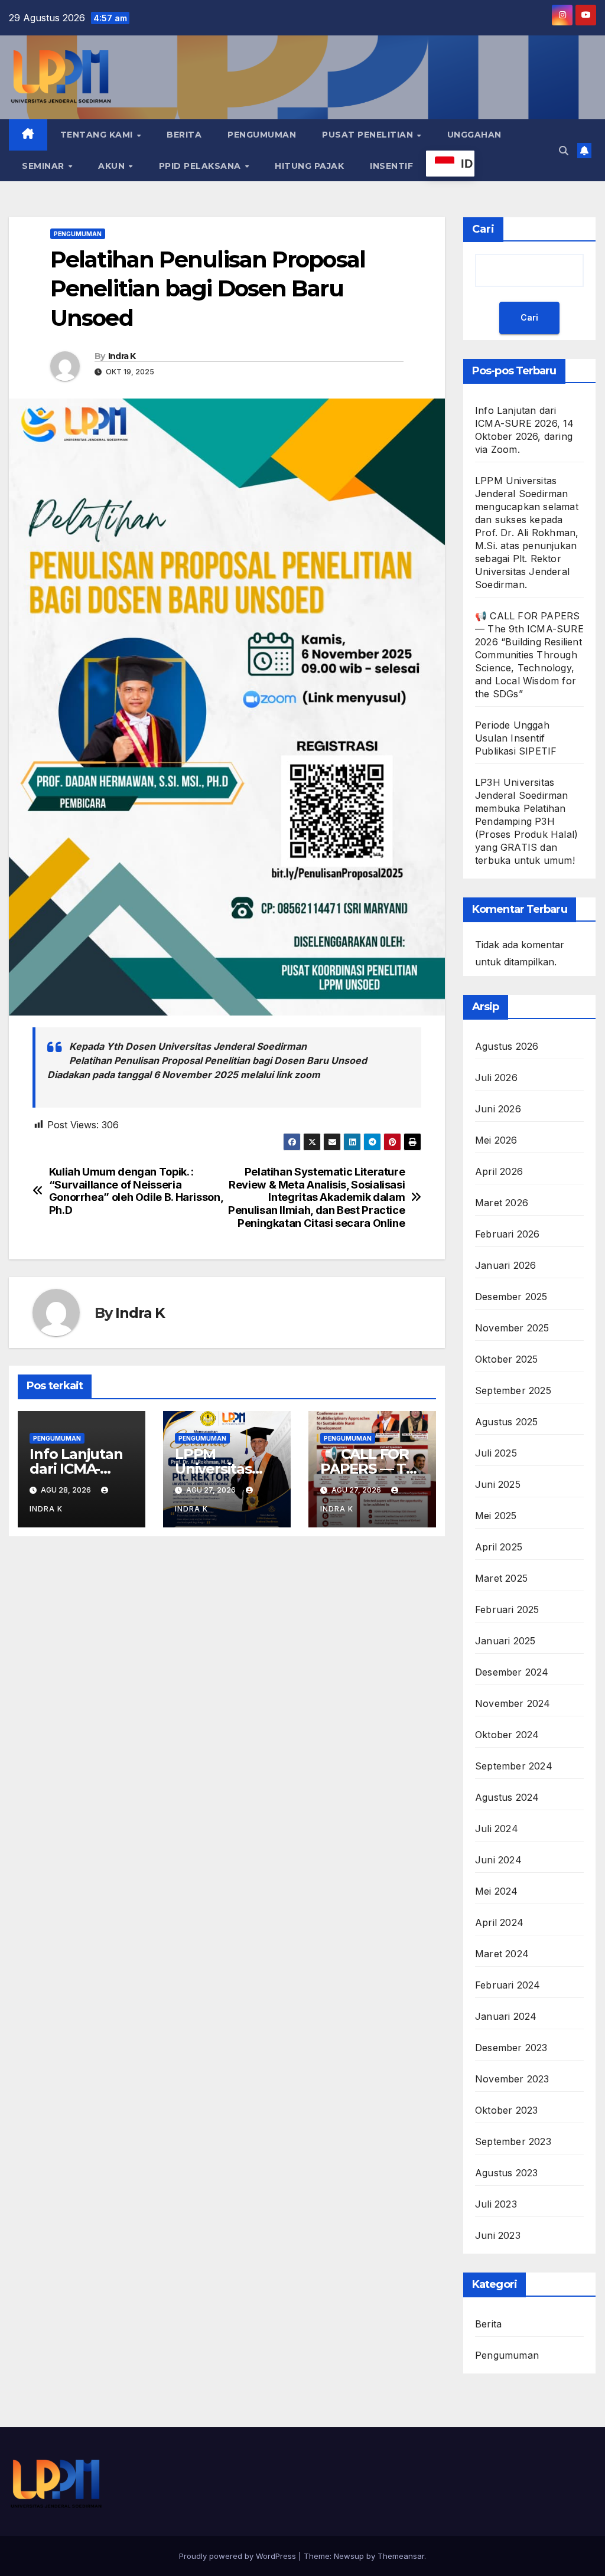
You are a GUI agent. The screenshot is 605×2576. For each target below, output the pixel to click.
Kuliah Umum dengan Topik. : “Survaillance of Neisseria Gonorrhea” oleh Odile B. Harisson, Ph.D (136, 1191)
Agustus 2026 (507, 1046)
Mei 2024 (497, 1891)
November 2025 (512, 1328)
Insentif (391, 166)
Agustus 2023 (506, 2173)
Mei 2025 (496, 1516)
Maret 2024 (502, 1954)
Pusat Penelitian (369, 135)
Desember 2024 (512, 1672)
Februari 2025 (507, 1609)
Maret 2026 (502, 1203)
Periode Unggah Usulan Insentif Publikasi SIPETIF (516, 738)
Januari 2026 (505, 1265)
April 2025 (499, 1547)
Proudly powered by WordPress (239, 2556)
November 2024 (513, 1703)
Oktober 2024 (507, 1735)
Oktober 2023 (506, 2110)
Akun (113, 166)
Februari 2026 (508, 1234)
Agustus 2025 (506, 1422)
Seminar (44, 166)
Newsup (349, 2556)
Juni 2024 (498, 1860)
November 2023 (512, 2079)
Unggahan (474, 135)
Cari (483, 229)
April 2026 (499, 1171)
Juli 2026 (496, 1078)
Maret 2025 (501, 1578)
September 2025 (513, 1390)
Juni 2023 (498, 2235)
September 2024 (514, 1766)
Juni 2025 (498, 1484)
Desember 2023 (511, 2048)
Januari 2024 (506, 2016)
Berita (184, 135)
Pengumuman (262, 135)
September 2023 (513, 2141)
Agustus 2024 (507, 1797)
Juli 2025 (496, 1453)
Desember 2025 (511, 1297)
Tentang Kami (98, 135)
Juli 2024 (497, 1829)
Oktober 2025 (506, 1359)
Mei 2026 (496, 1140)
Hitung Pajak (309, 166)
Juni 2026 (498, 1109)
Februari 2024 (508, 1985)
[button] (564, 151)
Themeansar (401, 2556)
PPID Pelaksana (201, 166)
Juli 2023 (496, 2204)
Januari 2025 (505, 1641)
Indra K (122, 356)
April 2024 (499, 1922)
